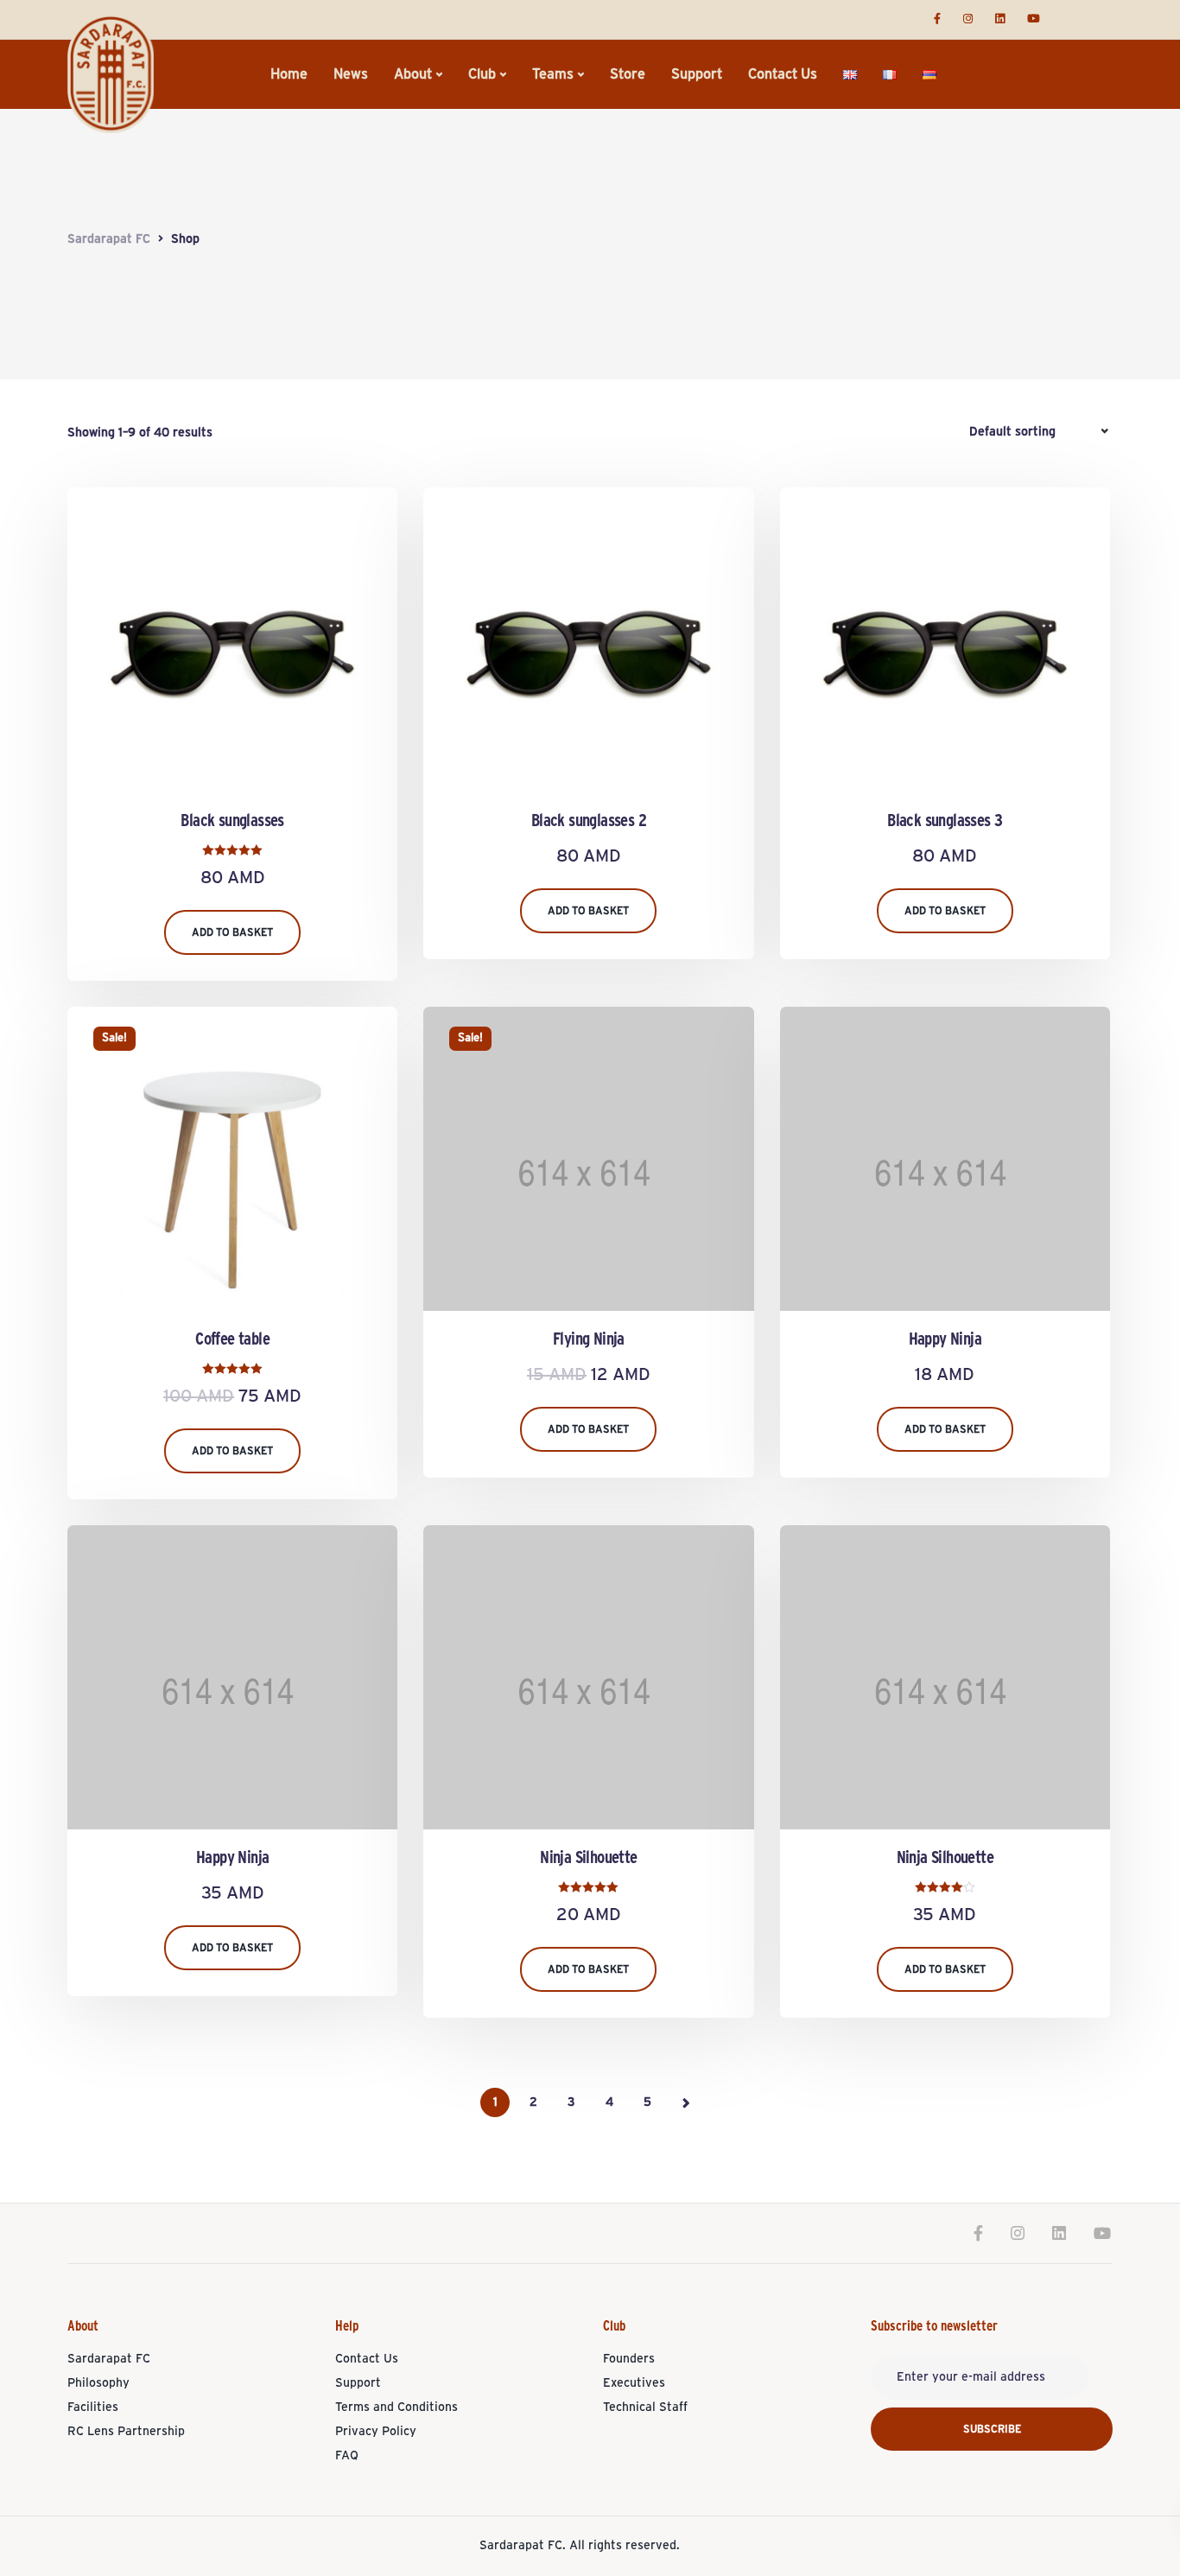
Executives (634, 2383)
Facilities (93, 2407)
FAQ (347, 2456)
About (413, 74)
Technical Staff (645, 2407)
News (351, 74)
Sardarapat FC (109, 2359)
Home (289, 74)
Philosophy (98, 2383)
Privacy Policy (376, 2432)
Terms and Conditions (397, 2407)
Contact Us (783, 74)
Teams (553, 74)
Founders (629, 2359)
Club (482, 74)
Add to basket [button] (232, 932)
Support (697, 74)
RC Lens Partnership (126, 2432)
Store (628, 74)
